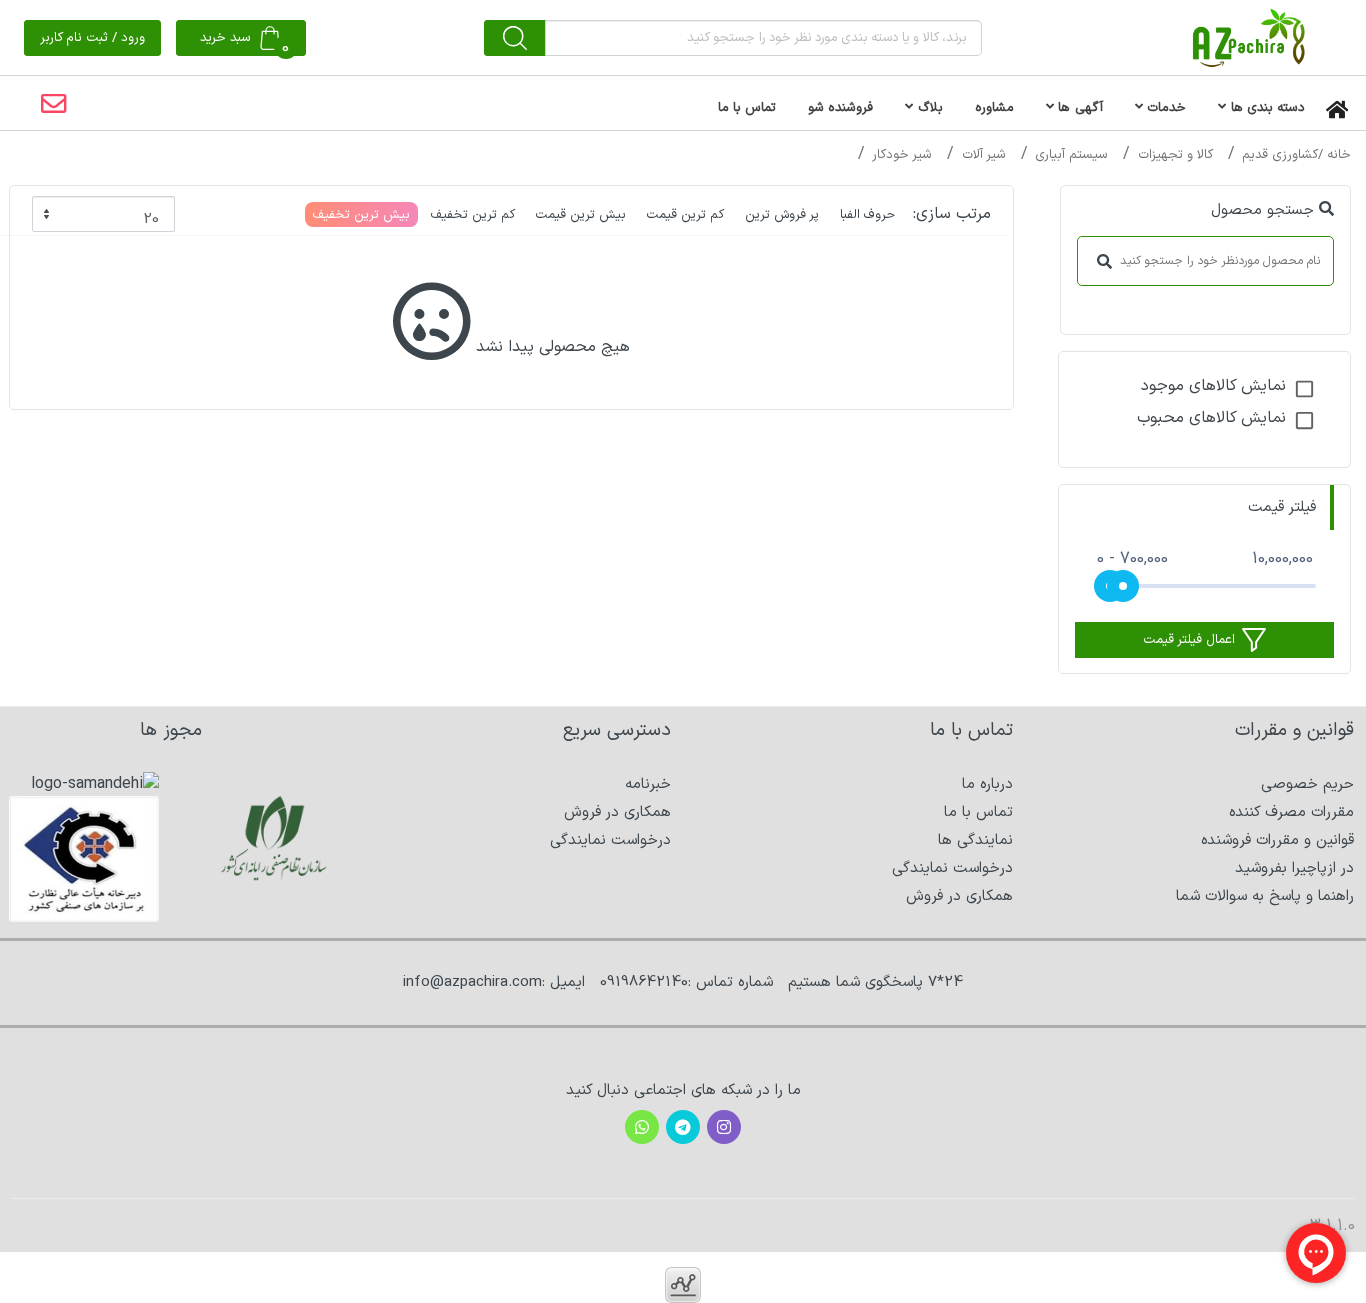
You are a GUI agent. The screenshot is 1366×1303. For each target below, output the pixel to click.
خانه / (1334, 155)
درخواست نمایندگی (952, 868)
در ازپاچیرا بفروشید (1294, 868)
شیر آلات (984, 155)
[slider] (1123, 586)
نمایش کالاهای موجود (1213, 386)
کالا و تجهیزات (1175, 155)
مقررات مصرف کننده (1291, 812)
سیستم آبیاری (1071, 155)
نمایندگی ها (975, 840)
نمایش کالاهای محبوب (1211, 418)
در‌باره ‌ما (987, 784)
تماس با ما (978, 812)
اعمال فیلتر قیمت (1189, 640)
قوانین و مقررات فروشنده (1277, 840)
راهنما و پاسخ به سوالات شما (1265, 896)
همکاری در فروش (959, 896)
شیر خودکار (902, 155)
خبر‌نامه (648, 784)
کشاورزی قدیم (1280, 155)
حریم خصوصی (1307, 784)
